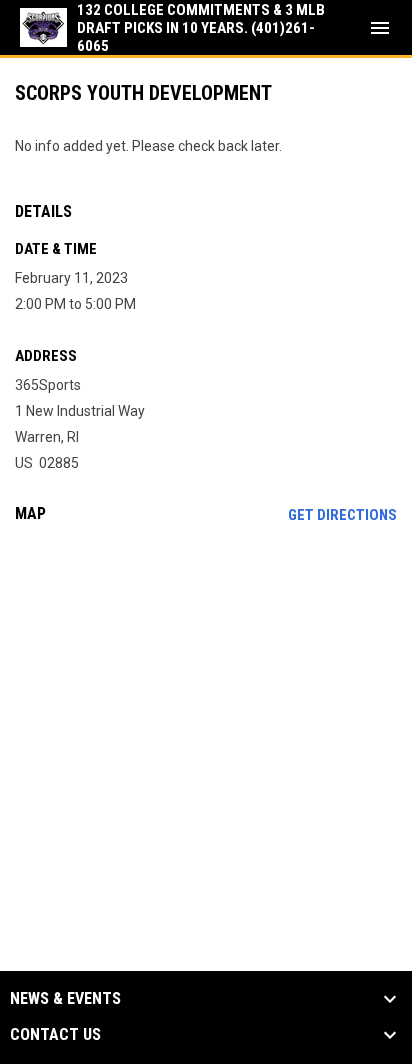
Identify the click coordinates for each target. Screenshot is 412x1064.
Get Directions (342, 515)
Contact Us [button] (55, 1035)
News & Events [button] (65, 999)
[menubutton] (380, 28)
